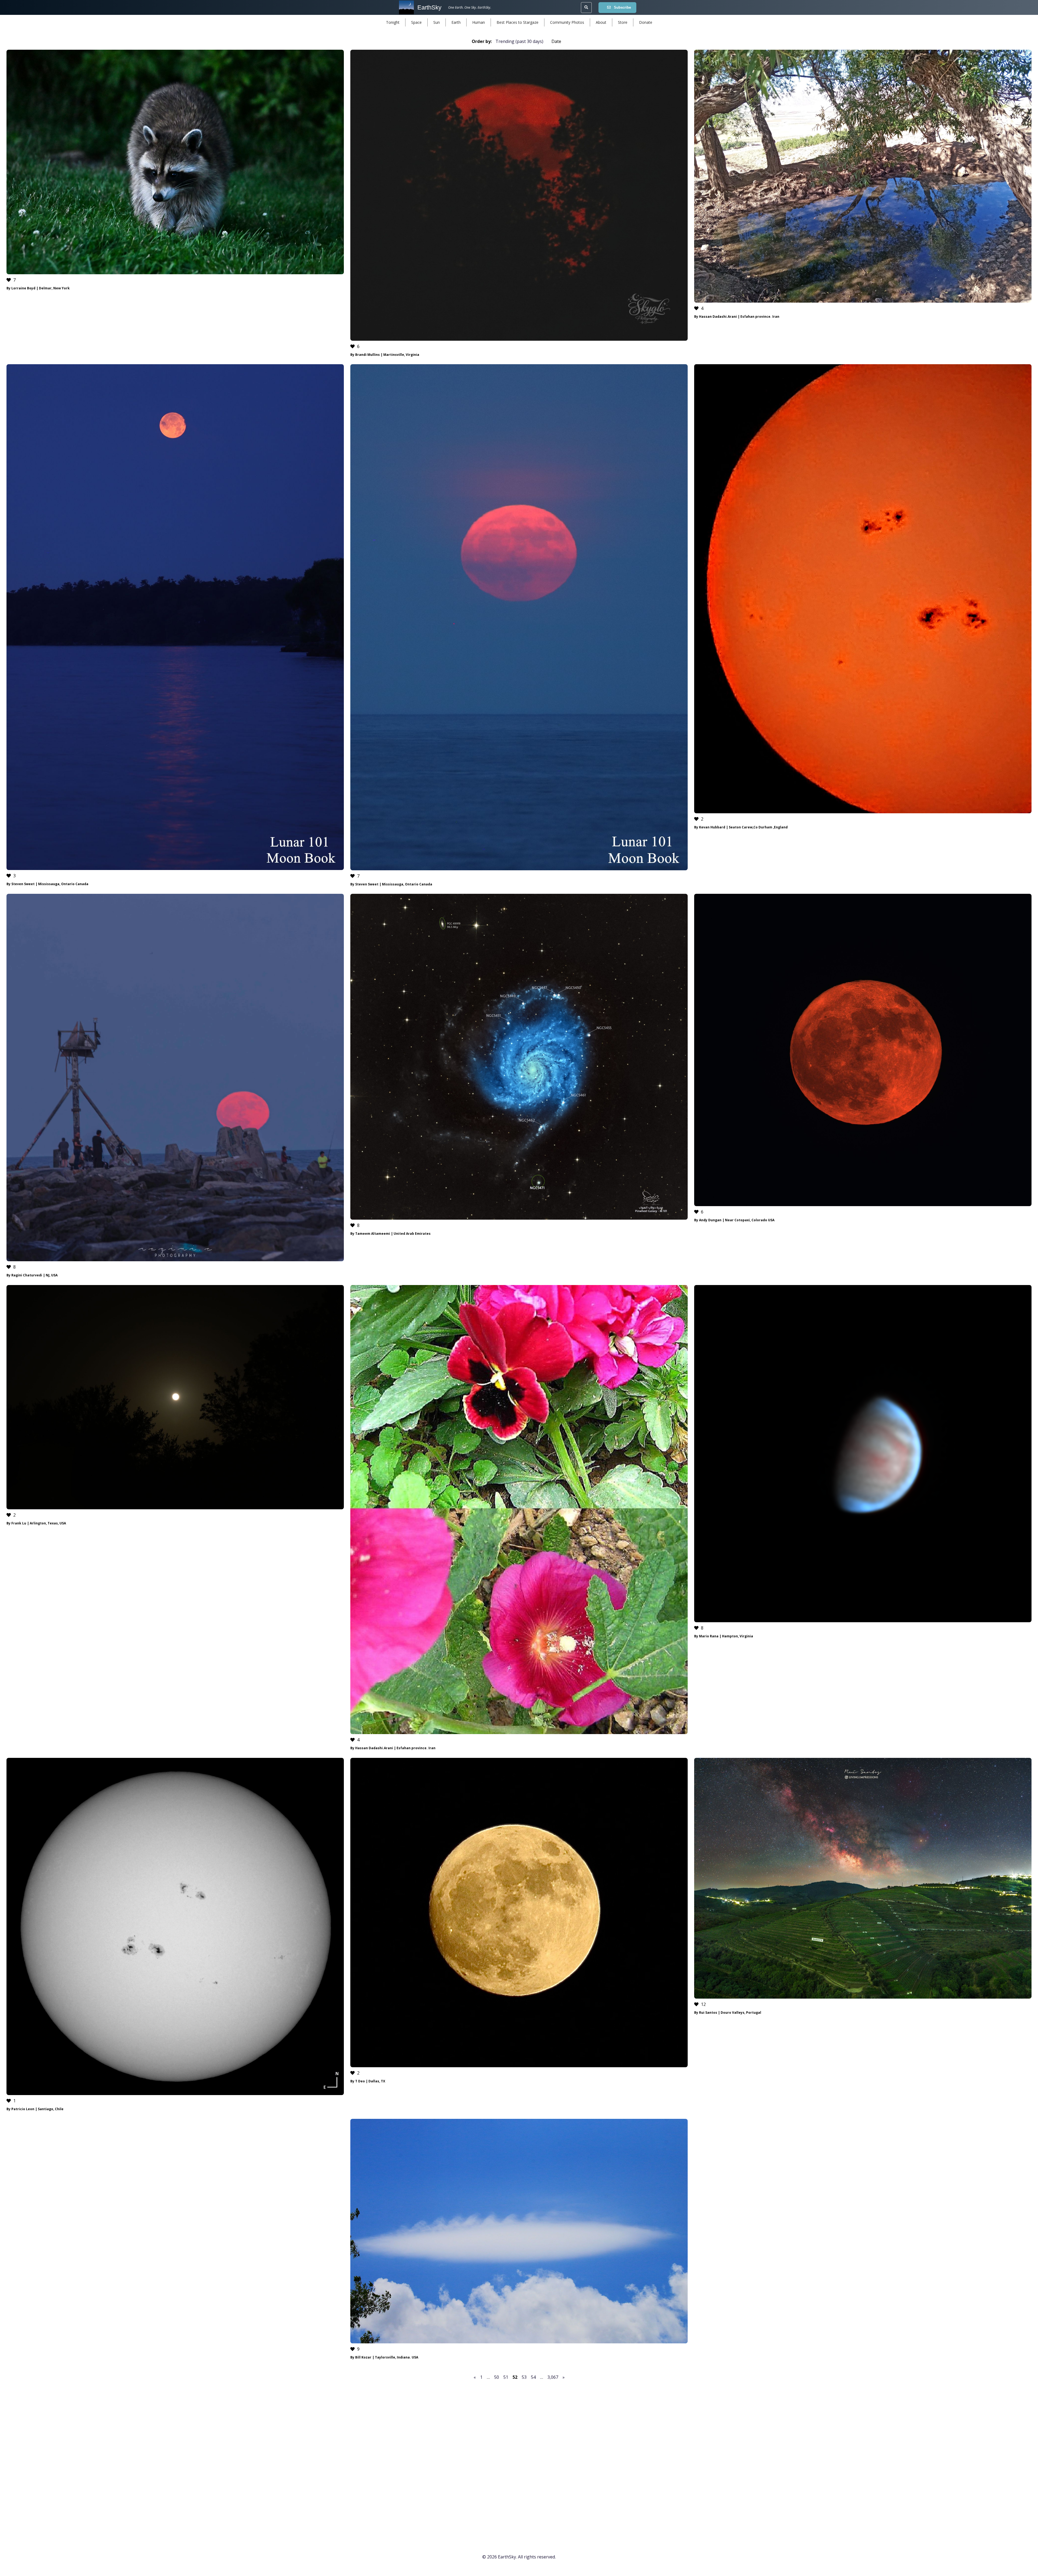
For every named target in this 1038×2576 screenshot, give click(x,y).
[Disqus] (519, 2456)
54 (533, 2377)
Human (479, 22)
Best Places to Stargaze (518, 22)
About (601, 22)
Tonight (393, 22)
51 (506, 2377)
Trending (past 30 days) (519, 41)
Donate (646, 22)
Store (623, 22)
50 (497, 2377)
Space (416, 22)
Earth (456, 22)
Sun (437, 22)
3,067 (553, 2377)
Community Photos (567, 22)
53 (524, 2377)
